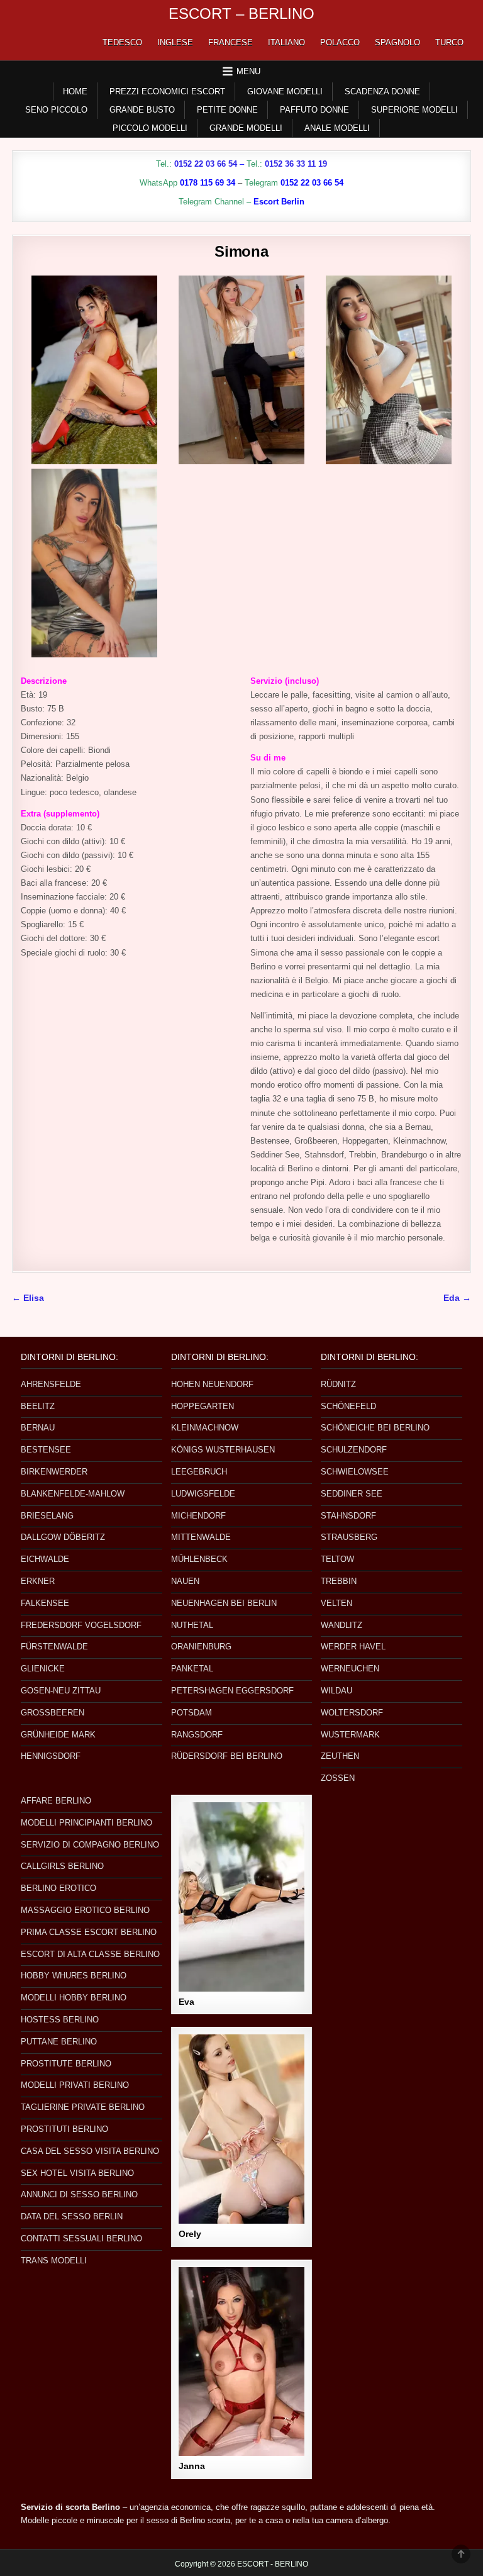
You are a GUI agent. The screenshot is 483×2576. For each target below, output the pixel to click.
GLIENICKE (43, 1669)
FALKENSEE (45, 1603)
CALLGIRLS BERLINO (62, 1866)
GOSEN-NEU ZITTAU (61, 1691)
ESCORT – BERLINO (241, 14)
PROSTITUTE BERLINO (66, 2064)
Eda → (457, 1298)
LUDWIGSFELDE (203, 1494)
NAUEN (185, 1581)
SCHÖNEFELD (348, 1406)
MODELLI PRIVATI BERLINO (75, 2085)
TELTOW (337, 1559)
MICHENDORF (198, 1516)
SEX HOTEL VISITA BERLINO (77, 2173)
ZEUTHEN (340, 1756)
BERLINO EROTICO (58, 1888)
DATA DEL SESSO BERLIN (72, 2216)
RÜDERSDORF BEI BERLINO (227, 1756)
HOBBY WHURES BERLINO (74, 1976)
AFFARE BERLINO (56, 1801)
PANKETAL (192, 1669)
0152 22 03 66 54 (206, 164)
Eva (186, 2002)
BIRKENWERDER (54, 1472)
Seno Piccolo (56, 110)
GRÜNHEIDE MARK (58, 1735)
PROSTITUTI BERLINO (64, 2129)
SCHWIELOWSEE (355, 1472)
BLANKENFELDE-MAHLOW (73, 1494)
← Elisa (28, 1298)
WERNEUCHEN (350, 1669)
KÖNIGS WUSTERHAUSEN (223, 1450)
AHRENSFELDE (51, 1384)
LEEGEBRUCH (199, 1472)
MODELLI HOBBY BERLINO (74, 1998)
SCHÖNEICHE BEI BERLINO (375, 1428)
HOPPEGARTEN (203, 1406)
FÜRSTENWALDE (54, 1647)
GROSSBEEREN (53, 1713)
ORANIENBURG (201, 1647)
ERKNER (38, 1581)
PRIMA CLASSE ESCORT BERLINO (89, 1932)
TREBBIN (339, 1581)
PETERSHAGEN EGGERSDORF (232, 1691)
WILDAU (336, 1691)
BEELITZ (38, 1406)
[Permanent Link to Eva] (241, 1897)
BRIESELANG (47, 1516)
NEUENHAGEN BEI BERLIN (224, 1603)
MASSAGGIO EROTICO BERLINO (85, 1910)
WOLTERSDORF (352, 1713)
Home (75, 92)
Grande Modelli (246, 128)
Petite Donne (227, 110)
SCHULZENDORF (354, 1450)
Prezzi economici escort (167, 92)
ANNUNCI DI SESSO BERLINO (79, 2194)
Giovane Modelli (285, 92)
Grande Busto (142, 110)
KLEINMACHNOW (205, 1428)
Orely (190, 2234)
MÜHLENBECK (199, 1559)
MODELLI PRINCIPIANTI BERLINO (86, 1823)
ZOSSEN (338, 1778)
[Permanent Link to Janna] (241, 2362)
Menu (248, 71)
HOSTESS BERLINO (60, 2020)
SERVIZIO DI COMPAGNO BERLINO (90, 1845)
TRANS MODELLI (54, 2261)
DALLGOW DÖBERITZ (63, 1537)
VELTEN (336, 1603)
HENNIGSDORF (51, 1756)
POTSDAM (192, 1713)
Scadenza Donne (382, 92)
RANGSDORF (197, 1735)
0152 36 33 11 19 (296, 164)
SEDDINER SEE (352, 1494)
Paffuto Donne (314, 110)
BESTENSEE (46, 1450)
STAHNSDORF (348, 1516)
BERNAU (38, 1428)
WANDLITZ (341, 1625)
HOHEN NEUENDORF (212, 1384)
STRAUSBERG (349, 1537)
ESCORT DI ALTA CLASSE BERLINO (90, 1954)
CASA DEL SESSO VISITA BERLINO (90, 2151)
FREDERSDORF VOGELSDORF (81, 1625)
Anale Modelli (337, 128)
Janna (192, 2466)
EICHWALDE (45, 1559)
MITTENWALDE (201, 1537)
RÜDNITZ (338, 1384)
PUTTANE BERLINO (59, 2042)
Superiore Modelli (414, 110)
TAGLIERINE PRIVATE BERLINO (83, 2107)
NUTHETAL (192, 1625)
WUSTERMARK (350, 1735)
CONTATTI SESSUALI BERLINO (81, 2239)
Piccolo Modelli (150, 128)
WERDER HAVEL (353, 1647)
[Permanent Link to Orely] (241, 2129)
